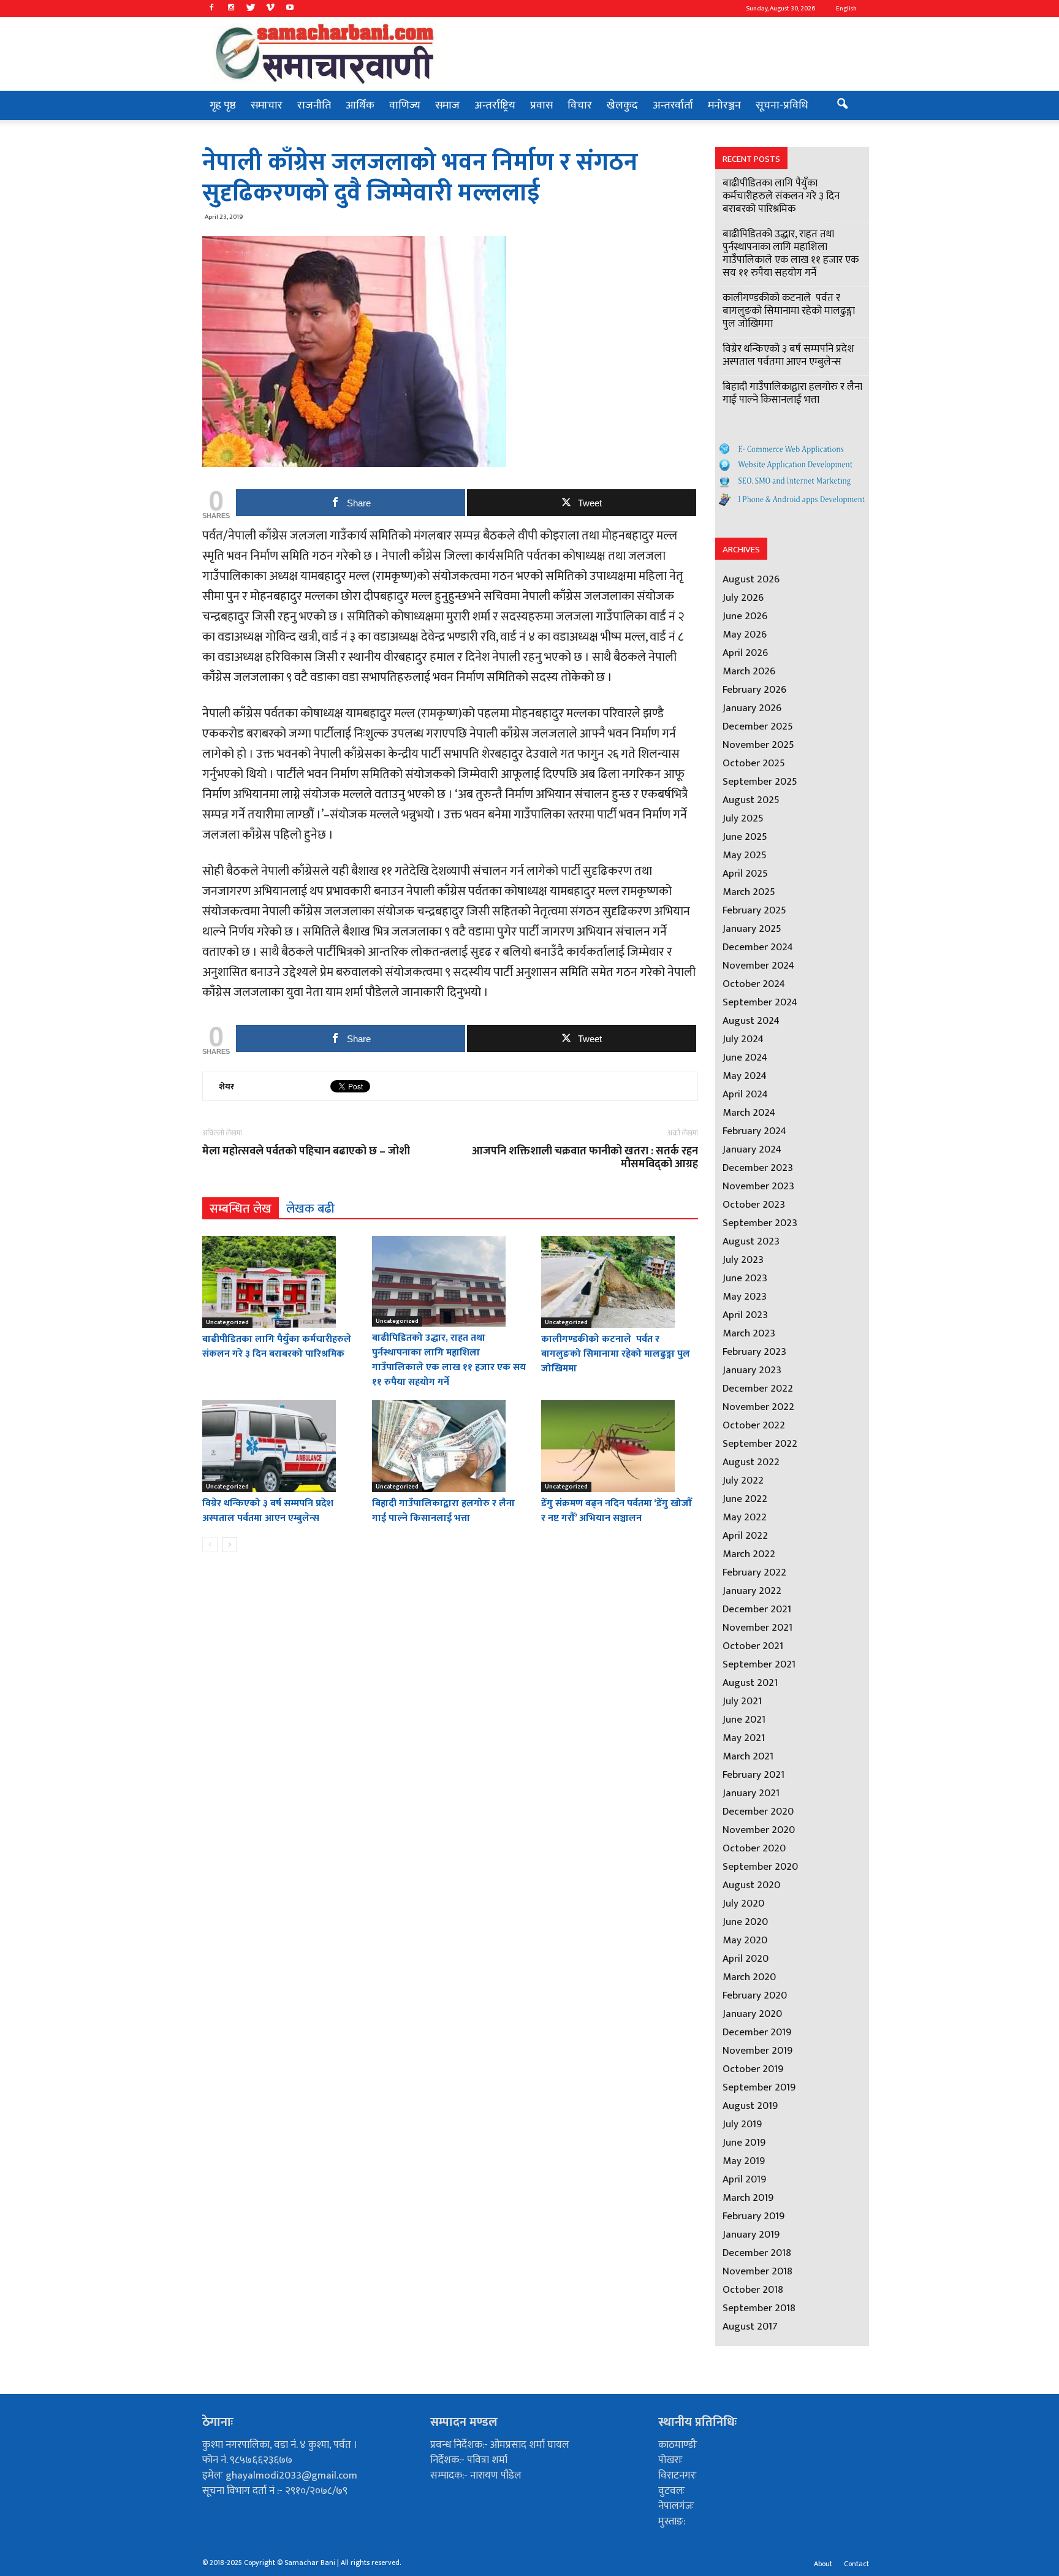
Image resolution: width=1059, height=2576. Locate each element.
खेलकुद (622, 105)
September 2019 (759, 2087)
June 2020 (745, 1922)
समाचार (267, 105)
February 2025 (754, 910)
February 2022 (754, 1572)
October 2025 (754, 763)
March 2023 (749, 1333)
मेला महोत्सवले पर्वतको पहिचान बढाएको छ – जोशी (306, 1152)
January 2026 (752, 708)
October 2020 (754, 1848)
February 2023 (754, 1352)
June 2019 (744, 2143)
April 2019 (744, 2179)
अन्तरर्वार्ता (673, 105)
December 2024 (758, 947)
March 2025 (749, 892)
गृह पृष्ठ (223, 105)
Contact (856, 2564)
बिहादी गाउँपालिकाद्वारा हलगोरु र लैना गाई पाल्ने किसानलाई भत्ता (443, 1511)
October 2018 (753, 2290)
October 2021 (753, 1646)
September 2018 (759, 2308)
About (823, 2564)
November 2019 (757, 2051)
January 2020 (752, 2014)
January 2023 (752, 1370)
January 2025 (752, 929)
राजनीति (314, 105)
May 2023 (745, 1297)
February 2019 (753, 2216)
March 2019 (748, 2198)
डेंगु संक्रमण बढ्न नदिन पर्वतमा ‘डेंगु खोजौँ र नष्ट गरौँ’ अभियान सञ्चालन (617, 1511)
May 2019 (744, 2161)
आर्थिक (360, 105)
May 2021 (744, 1738)
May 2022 (745, 1517)
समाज (447, 105)
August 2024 (751, 1021)
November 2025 (758, 745)
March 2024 (749, 1113)
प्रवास (541, 105)
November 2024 (758, 966)
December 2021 (757, 1609)
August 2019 (750, 2106)
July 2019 (742, 2124)
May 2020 (745, 1940)
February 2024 (754, 1131)
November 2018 (757, 2271)
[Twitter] (251, 9)
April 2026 (745, 653)
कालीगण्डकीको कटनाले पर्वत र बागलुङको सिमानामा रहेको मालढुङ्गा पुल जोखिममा (616, 1354)
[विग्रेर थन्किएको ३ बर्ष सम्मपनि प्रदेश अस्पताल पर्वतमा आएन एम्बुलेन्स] (281, 1446)
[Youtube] (290, 9)
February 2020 (755, 1995)
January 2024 (752, 1149)
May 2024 (745, 1076)
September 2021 (759, 1664)
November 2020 (759, 1830)
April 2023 (745, 1315)
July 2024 (743, 1039)
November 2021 (757, 1628)
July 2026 (743, 598)
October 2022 (754, 1425)
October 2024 (754, 984)
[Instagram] (231, 9)
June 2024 (745, 1057)
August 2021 (750, 1683)
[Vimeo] (270, 9)
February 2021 (753, 1775)
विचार (580, 105)
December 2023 (758, 1168)
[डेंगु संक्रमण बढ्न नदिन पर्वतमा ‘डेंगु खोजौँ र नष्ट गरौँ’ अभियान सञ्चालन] (620, 1446)
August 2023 (751, 1241)
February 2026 (754, 690)
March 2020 (749, 1977)
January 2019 (751, 2235)
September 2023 (760, 1223)
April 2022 (745, 1536)
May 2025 (745, 855)
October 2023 (754, 1205)
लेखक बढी (310, 1208)
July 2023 (743, 1260)
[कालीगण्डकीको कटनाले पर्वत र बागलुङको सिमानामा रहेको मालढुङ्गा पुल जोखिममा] (620, 1282)
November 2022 (758, 1407)
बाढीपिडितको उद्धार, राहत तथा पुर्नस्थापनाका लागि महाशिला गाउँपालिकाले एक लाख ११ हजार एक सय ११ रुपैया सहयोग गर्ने (449, 1360)
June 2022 (745, 1499)
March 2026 (749, 671)
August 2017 (750, 2326)
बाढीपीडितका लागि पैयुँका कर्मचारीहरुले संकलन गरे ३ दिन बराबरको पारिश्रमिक (277, 1347)
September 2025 (760, 782)
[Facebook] (211, 9)
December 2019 (757, 2032)
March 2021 (748, 1756)
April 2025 (745, 874)
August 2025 (751, 800)
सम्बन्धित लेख (241, 1208)
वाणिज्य (405, 105)
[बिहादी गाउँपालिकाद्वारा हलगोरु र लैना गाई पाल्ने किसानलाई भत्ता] (450, 1446)
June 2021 (744, 1720)
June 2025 (745, 837)
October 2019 (753, 2069)
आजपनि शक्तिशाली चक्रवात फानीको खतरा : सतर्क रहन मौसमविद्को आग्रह (585, 1158)
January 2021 (751, 1793)
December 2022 (758, 1389)
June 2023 (745, 1278)
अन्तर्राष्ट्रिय (495, 105)
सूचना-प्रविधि (782, 105)
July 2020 (743, 1903)
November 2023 (758, 1186)
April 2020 (746, 1959)
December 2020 (758, 1812)
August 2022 (751, 1462)
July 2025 (743, 818)
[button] (842, 105)
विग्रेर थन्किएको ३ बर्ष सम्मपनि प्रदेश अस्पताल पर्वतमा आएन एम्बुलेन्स (268, 1511)
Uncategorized (227, 1322)
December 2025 (758, 726)
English (846, 9)
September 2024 (760, 1002)
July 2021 (742, 1701)
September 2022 (760, 1444)
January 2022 (752, 1591)
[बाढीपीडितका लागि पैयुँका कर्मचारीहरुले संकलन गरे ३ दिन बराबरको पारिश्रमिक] (281, 1282)
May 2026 (745, 634)
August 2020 (751, 1885)
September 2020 (760, 1867)
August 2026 (751, 579)
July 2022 (743, 1480)
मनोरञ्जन (724, 105)
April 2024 (745, 1094)
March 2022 (749, 1554)
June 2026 (745, 616)
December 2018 (757, 2253)
